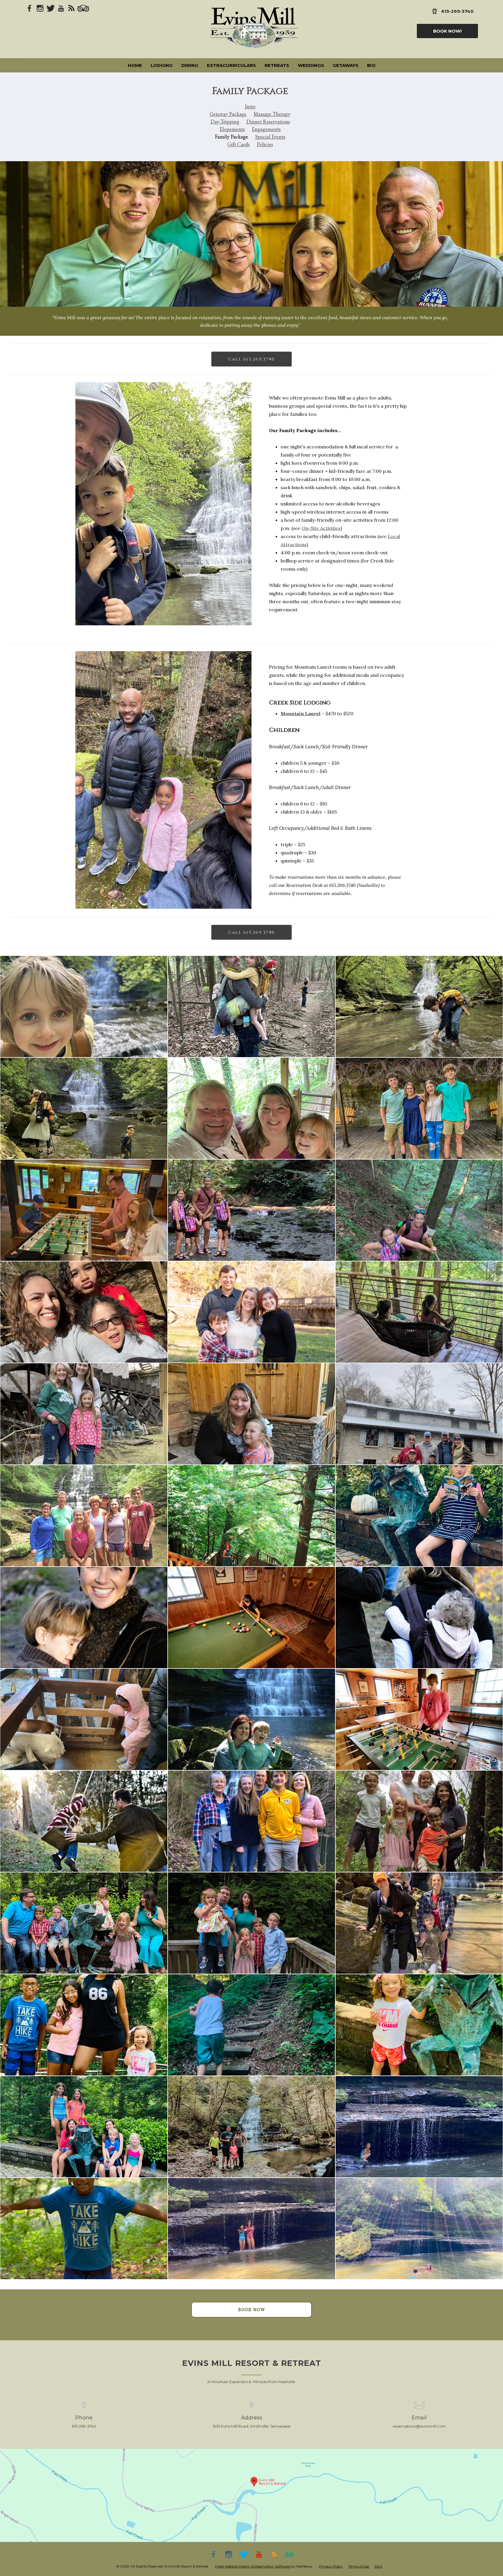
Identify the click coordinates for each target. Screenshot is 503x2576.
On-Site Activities (321, 528)
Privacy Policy (331, 2566)
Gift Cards (239, 144)
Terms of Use (359, 2566)
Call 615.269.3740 (251, 359)
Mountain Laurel (301, 713)
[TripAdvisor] (83, 8)
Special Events (270, 137)
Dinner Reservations (268, 121)
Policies (265, 144)
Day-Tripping (225, 121)
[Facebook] (30, 8)
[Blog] (72, 8)
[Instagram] (40, 8)
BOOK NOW (252, 2310)
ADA (378, 2566)
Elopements (232, 129)
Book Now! (447, 31)
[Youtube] (61, 8)
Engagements (266, 129)
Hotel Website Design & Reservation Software (253, 2566)
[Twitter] (51, 8)
